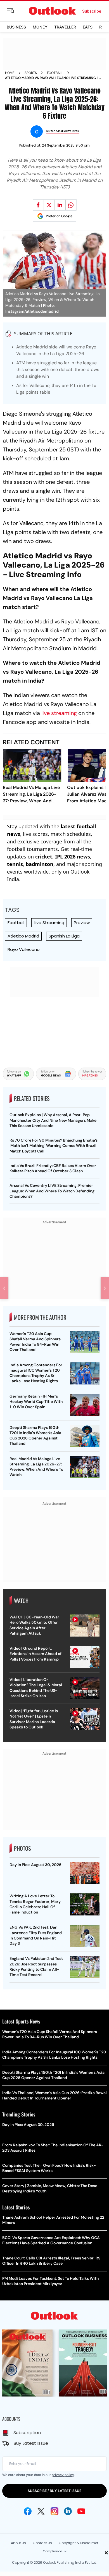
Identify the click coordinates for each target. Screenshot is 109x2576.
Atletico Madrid (23, 936)
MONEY (40, 27)
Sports (31, 73)
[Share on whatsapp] (71, 205)
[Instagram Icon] (54, 2511)
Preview (82, 923)
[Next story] (105, 1288)
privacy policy (63, 2475)
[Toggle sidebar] (15, 11)
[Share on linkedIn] (60, 205)
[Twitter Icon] (41, 2511)
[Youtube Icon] (81, 2511)
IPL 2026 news (73, 857)
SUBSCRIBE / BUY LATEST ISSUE (54, 2491)
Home (10, 73)
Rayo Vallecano (24, 949)
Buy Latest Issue (31, 2443)
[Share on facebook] (38, 205)
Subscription (27, 2433)
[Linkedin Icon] (68, 2511)
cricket (44, 857)
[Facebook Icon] (28, 2511)
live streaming (59, 713)
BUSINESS (16, 27)
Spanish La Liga (64, 936)
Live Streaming (49, 923)
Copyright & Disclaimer (78, 2543)
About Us (18, 2543)
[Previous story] (4, 1288)
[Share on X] (49, 205)
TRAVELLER (65, 27)
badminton (40, 864)
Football (55, 73)
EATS (88, 27)
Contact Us (42, 2543)
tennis (15, 864)
